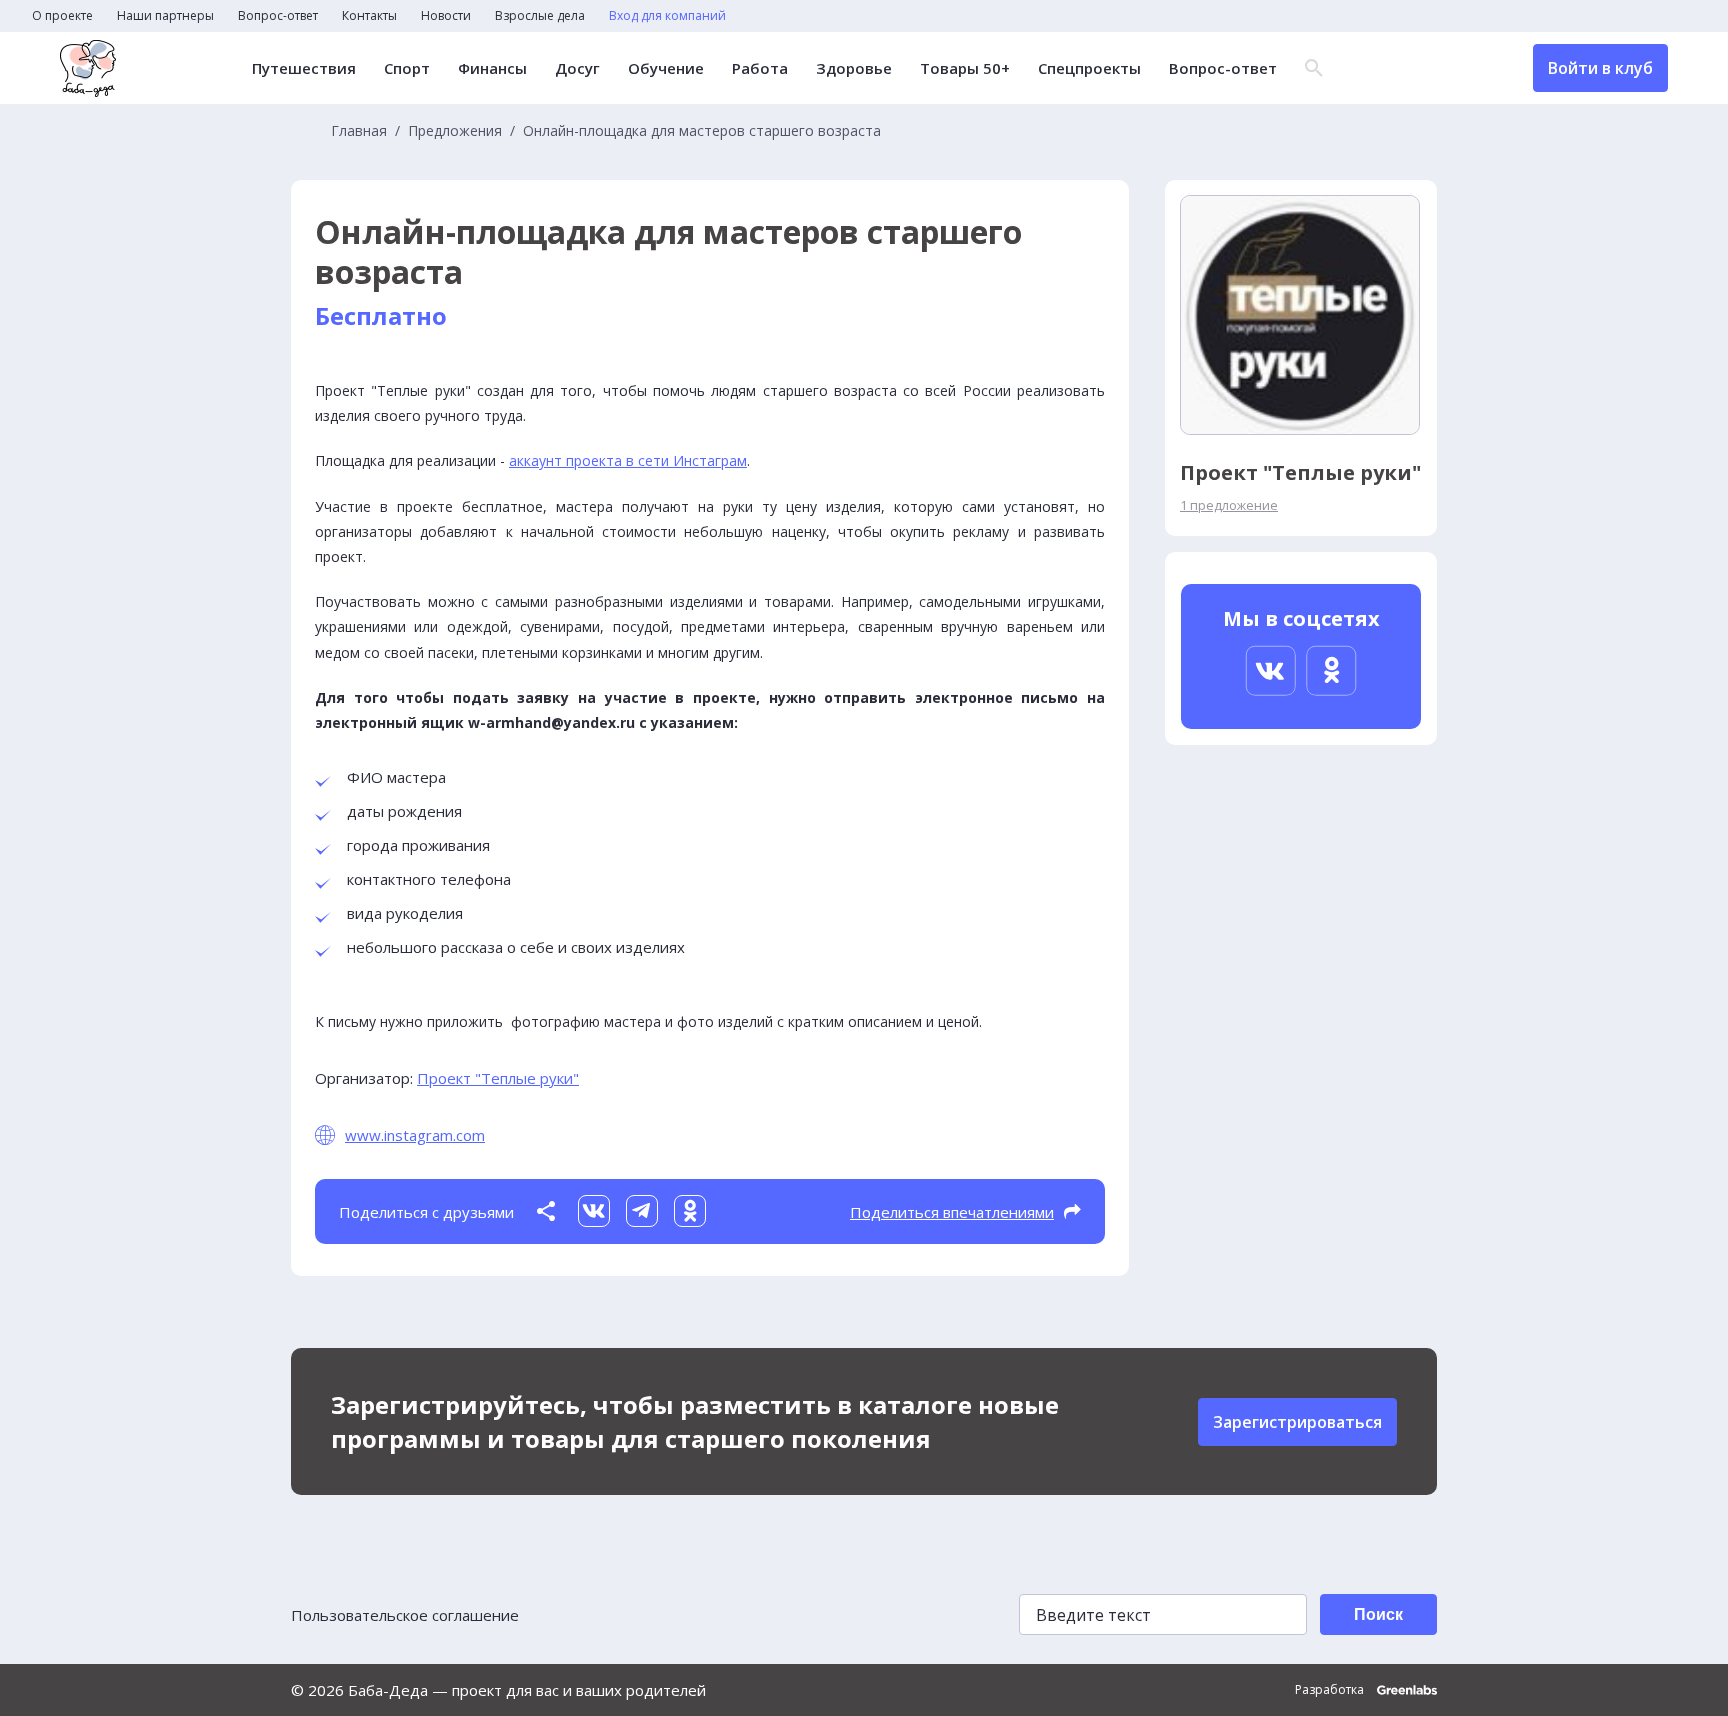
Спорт (407, 68)
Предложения (455, 131)
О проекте (62, 16)
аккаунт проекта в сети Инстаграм (628, 460)
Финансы (492, 68)
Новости (446, 16)
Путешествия (304, 68)
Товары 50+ (965, 68)
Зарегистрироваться (1297, 1422)
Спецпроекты (1089, 68)
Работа (760, 68)
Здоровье (854, 68)
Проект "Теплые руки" (498, 1078)
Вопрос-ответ (278, 16)
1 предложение (1229, 505)
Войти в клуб (1600, 68)
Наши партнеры (165, 16)
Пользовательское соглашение (405, 1615)
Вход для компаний (667, 16)
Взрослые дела (540, 16)
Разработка (1331, 1690)
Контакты (369, 16)
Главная (359, 131)
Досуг (577, 68)
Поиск (1378, 1614)
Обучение (666, 68)
